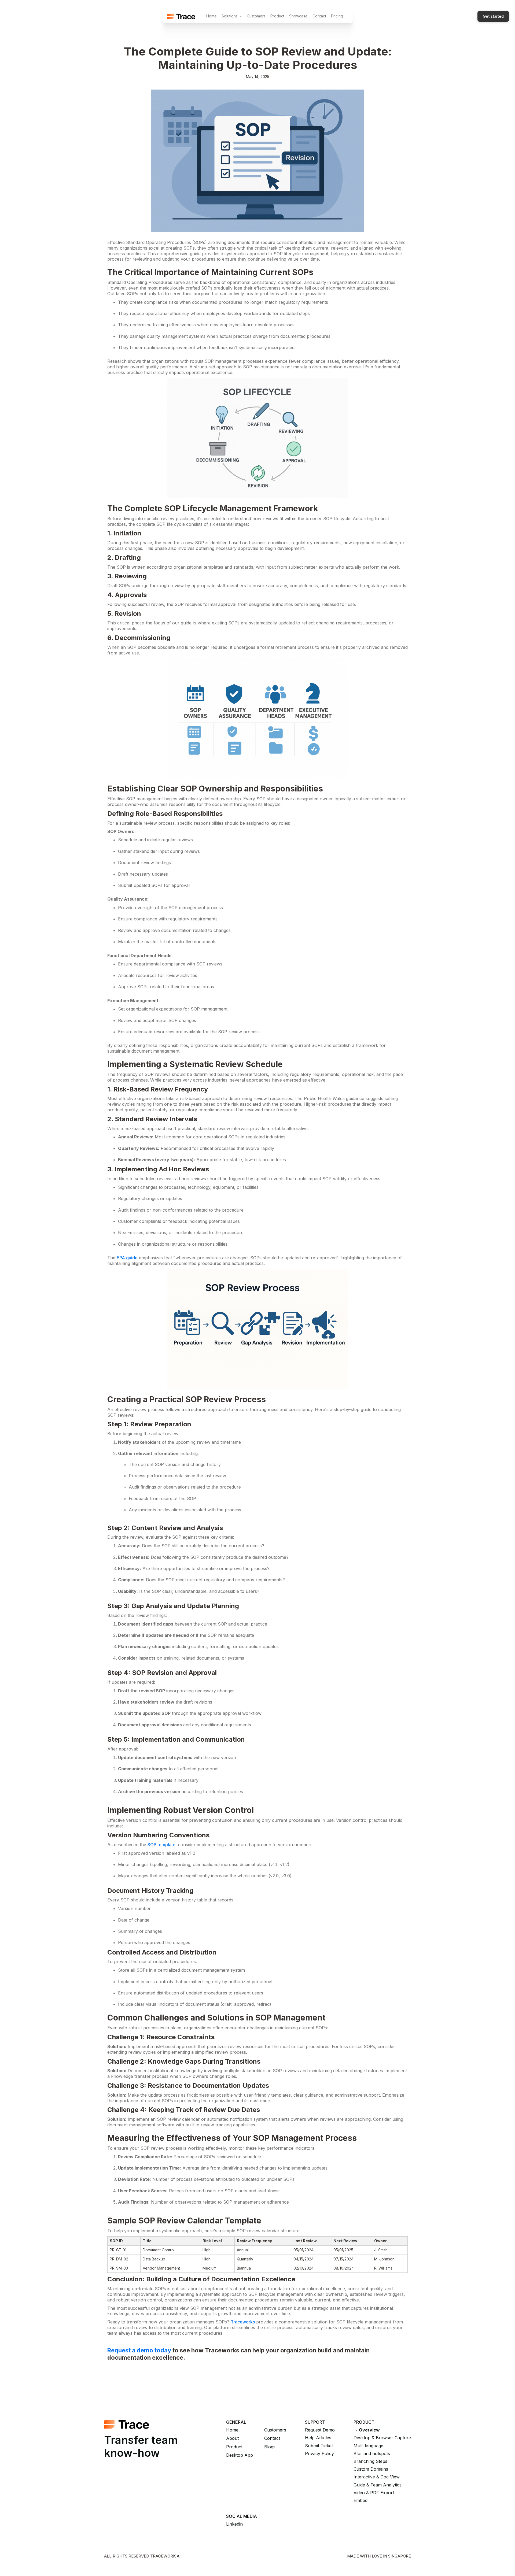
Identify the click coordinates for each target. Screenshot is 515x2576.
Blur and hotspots (372, 2454)
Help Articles (318, 2438)
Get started (493, 16)
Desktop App (240, 2455)
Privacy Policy (319, 2454)
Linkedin (234, 2524)
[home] (181, 16)
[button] (232, 16)
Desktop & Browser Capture (382, 2438)
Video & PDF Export (374, 2493)
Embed (360, 2501)
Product (277, 16)
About (232, 2438)
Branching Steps (370, 2461)
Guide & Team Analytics (378, 2485)
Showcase (298, 16)
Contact (319, 16)
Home (211, 16)
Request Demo (320, 2430)
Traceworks (243, 2322)
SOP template (161, 1845)
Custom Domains (371, 2469)
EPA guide (127, 1258)
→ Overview (367, 2430)
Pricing (337, 16)
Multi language (368, 2446)
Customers (256, 16)
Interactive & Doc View (377, 2477)
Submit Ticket (319, 2446)
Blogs (270, 2447)
